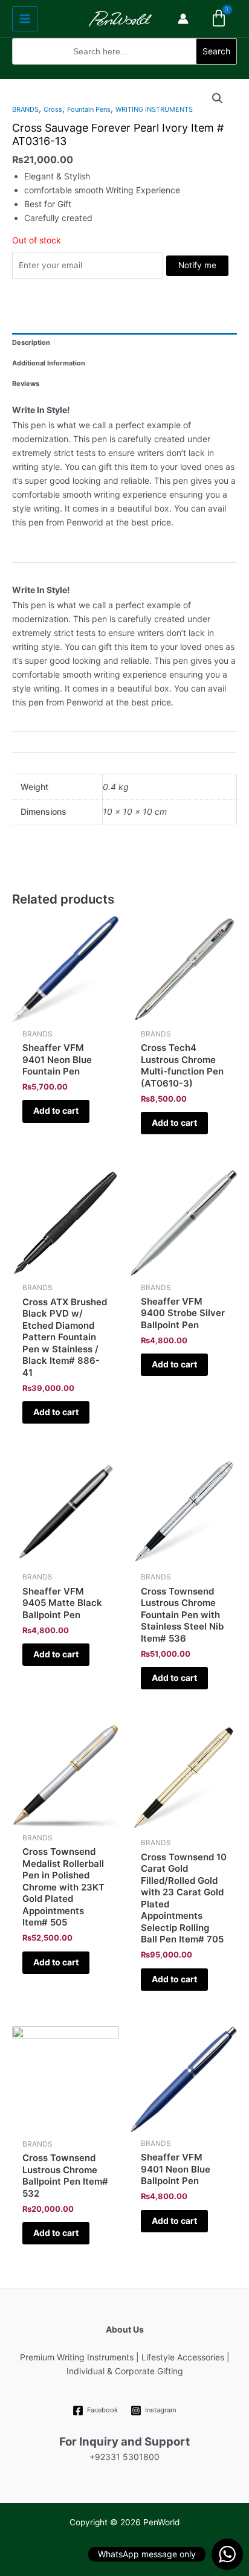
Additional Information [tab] (49, 363)
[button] (124, 72)
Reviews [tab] (26, 384)
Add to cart (56, 1110)
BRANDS (25, 109)
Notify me (197, 265)
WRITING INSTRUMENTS (154, 109)
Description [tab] (31, 342)
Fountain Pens (89, 109)
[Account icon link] (183, 19)
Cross (53, 109)
